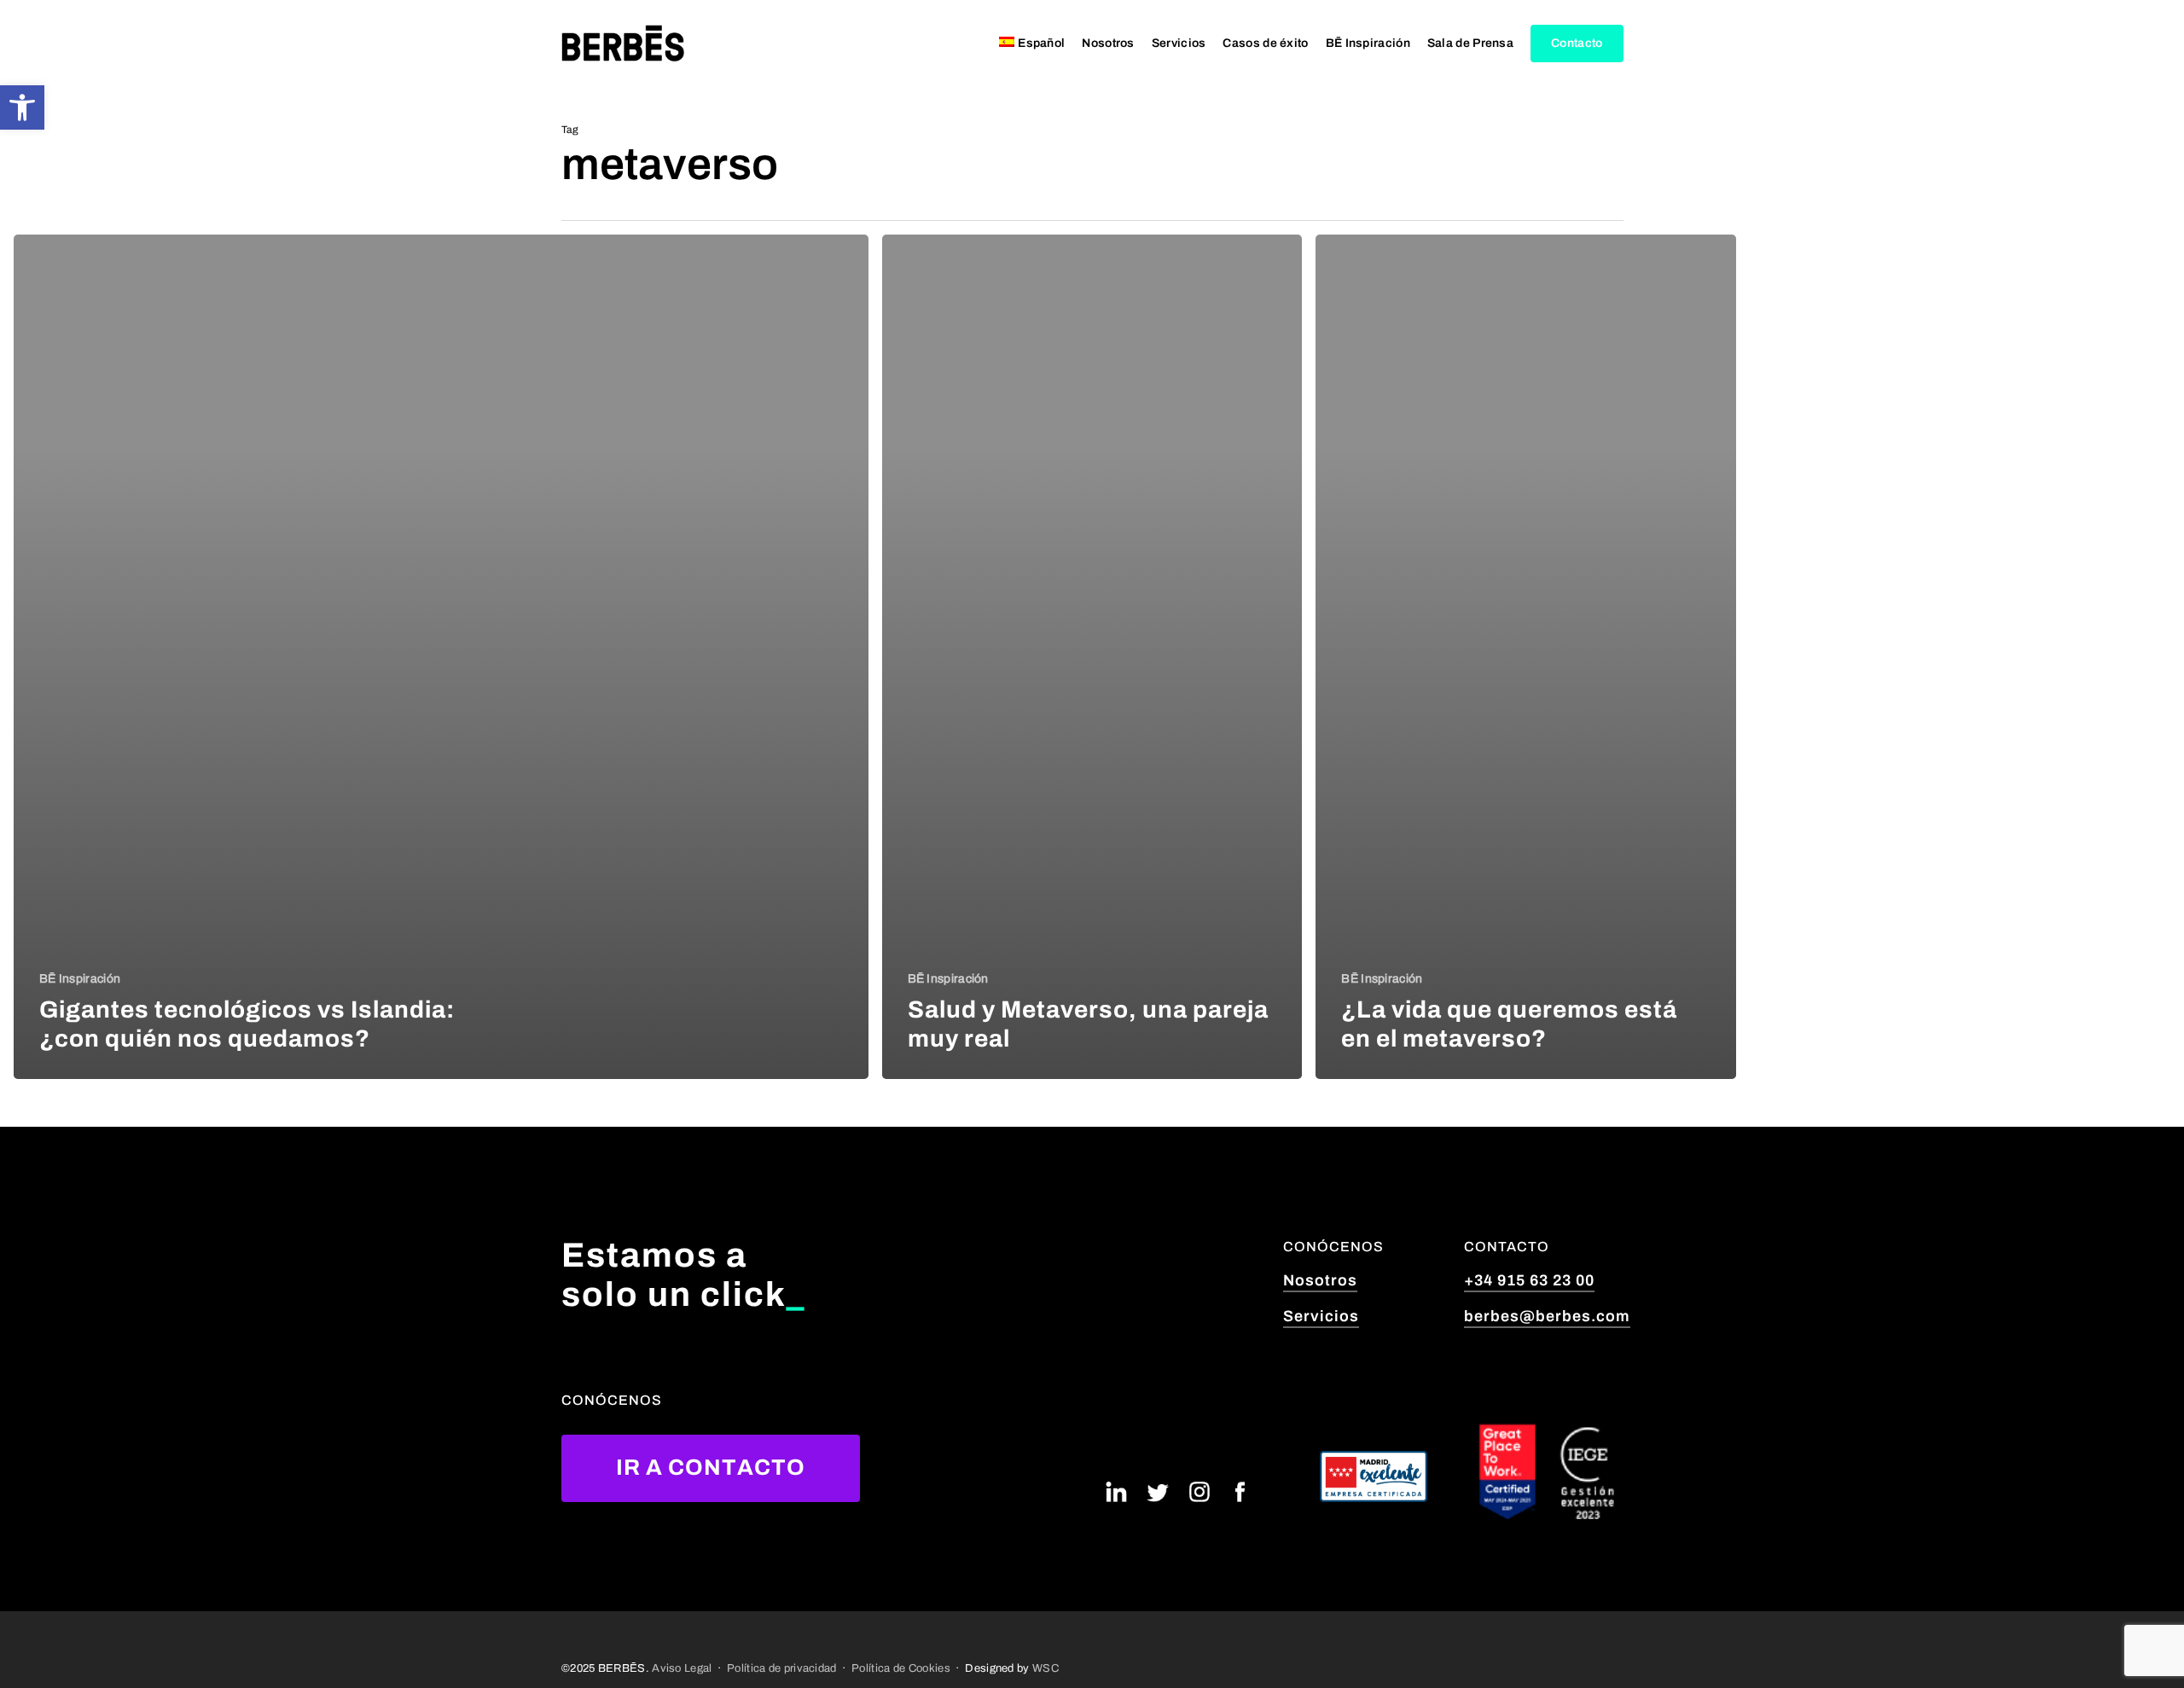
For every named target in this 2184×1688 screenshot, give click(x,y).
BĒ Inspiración (80, 979)
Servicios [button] (1321, 1316)
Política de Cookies (901, 1668)
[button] (22, 107)
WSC (1046, 1668)
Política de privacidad (782, 1668)
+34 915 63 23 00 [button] (1529, 1280)
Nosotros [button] (1320, 1280)
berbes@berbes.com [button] (1547, 1316)
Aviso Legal (682, 1668)
